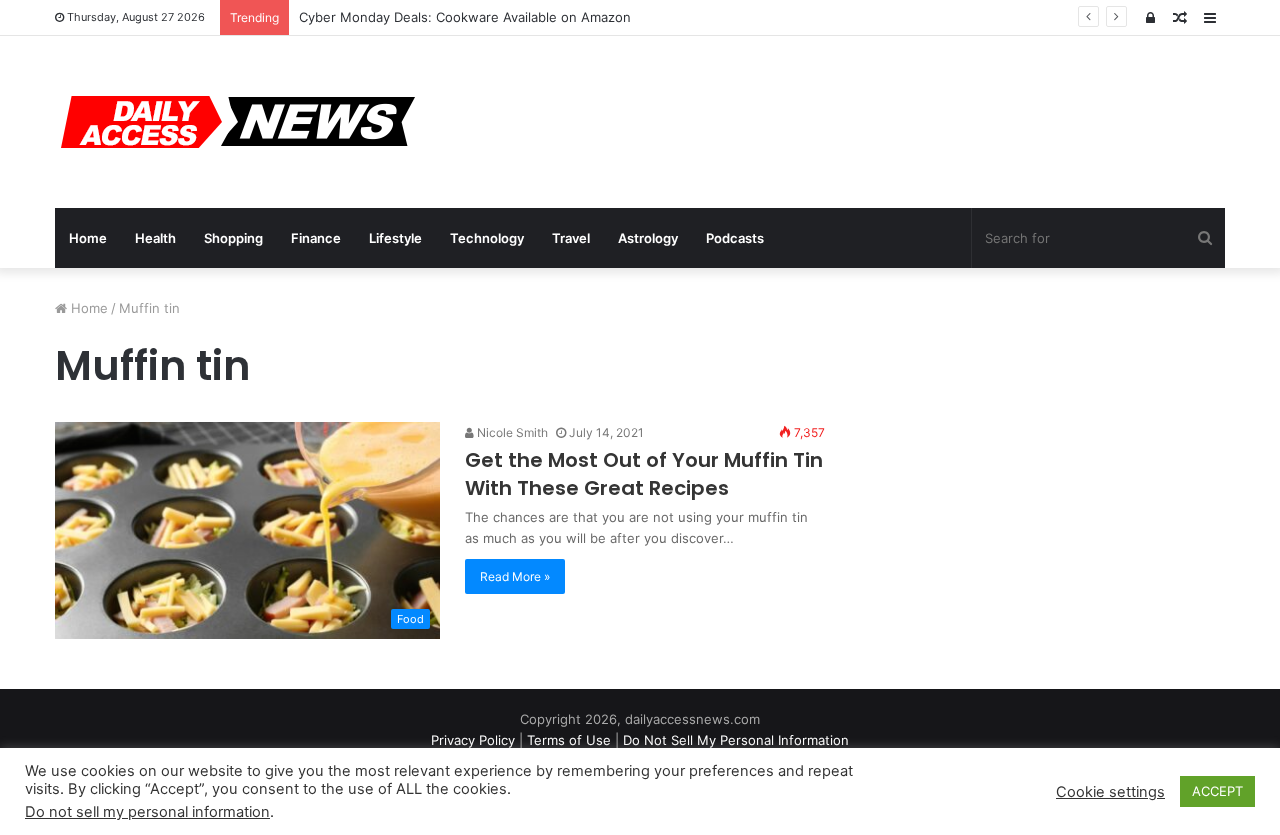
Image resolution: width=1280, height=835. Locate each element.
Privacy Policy (473, 740)
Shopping (233, 238)
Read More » (515, 576)
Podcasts (735, 238)
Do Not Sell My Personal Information (736, 740)
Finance (316, 238)
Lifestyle (395, 238)
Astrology (648, 238)
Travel (571, 238)
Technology (487, 238)
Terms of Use (569, 740)
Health (155, 238)
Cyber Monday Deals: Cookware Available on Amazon (465, 17)
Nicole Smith (511, 432)
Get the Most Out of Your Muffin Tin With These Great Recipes (644, 474)
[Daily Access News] (235, 122)
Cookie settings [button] (1110, 792)
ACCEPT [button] (1217, 791)
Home (88, 238)
